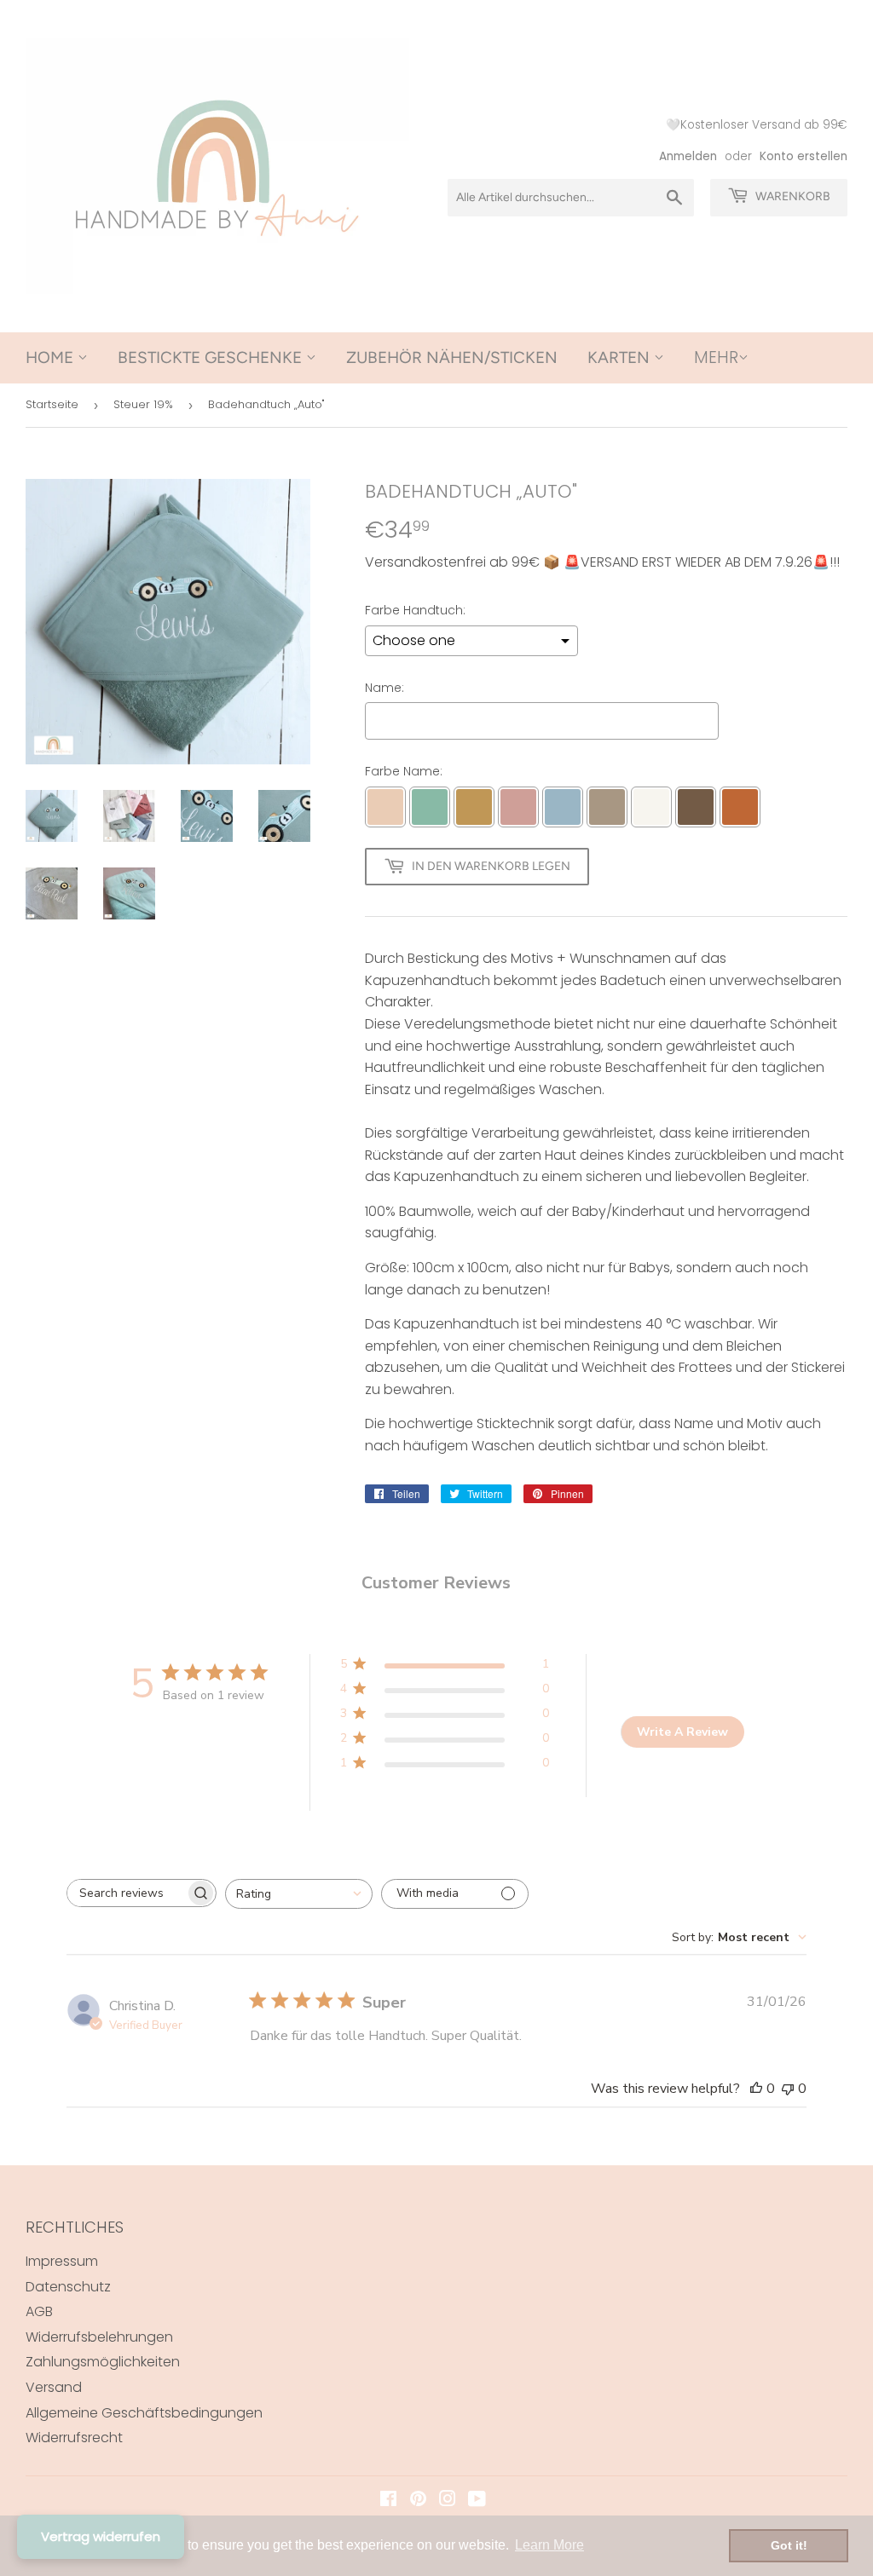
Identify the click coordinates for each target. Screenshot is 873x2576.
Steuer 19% (143, 404)
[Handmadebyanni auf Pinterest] (418, 2501)
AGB (39, 2311)
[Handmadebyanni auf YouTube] (477, 2501)
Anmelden (688, 156)
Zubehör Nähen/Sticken (452, 357)
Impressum (62, 2261)
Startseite (52, 404)
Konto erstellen (804, 156)
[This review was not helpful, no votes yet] (788, 2089)
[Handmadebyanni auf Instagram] (448, 2501)
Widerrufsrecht (74, 2438)
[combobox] (299, 1894)
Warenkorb (792, 196)
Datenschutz (68, 2287)
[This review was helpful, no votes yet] (756, 2089)
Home (52, 357)
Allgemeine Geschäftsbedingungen (144, 2413)
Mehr (716, 357)
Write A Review (682, 1732)
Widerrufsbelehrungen (99, 2337)
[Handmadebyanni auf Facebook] (388, 2501)
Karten (621, 357)
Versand (54, 2387)
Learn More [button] (549, 2545)
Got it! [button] (789, 2545)
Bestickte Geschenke (212, 357)
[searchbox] (126, 1893)
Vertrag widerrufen (101, 2536)
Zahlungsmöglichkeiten (103, 2362)
